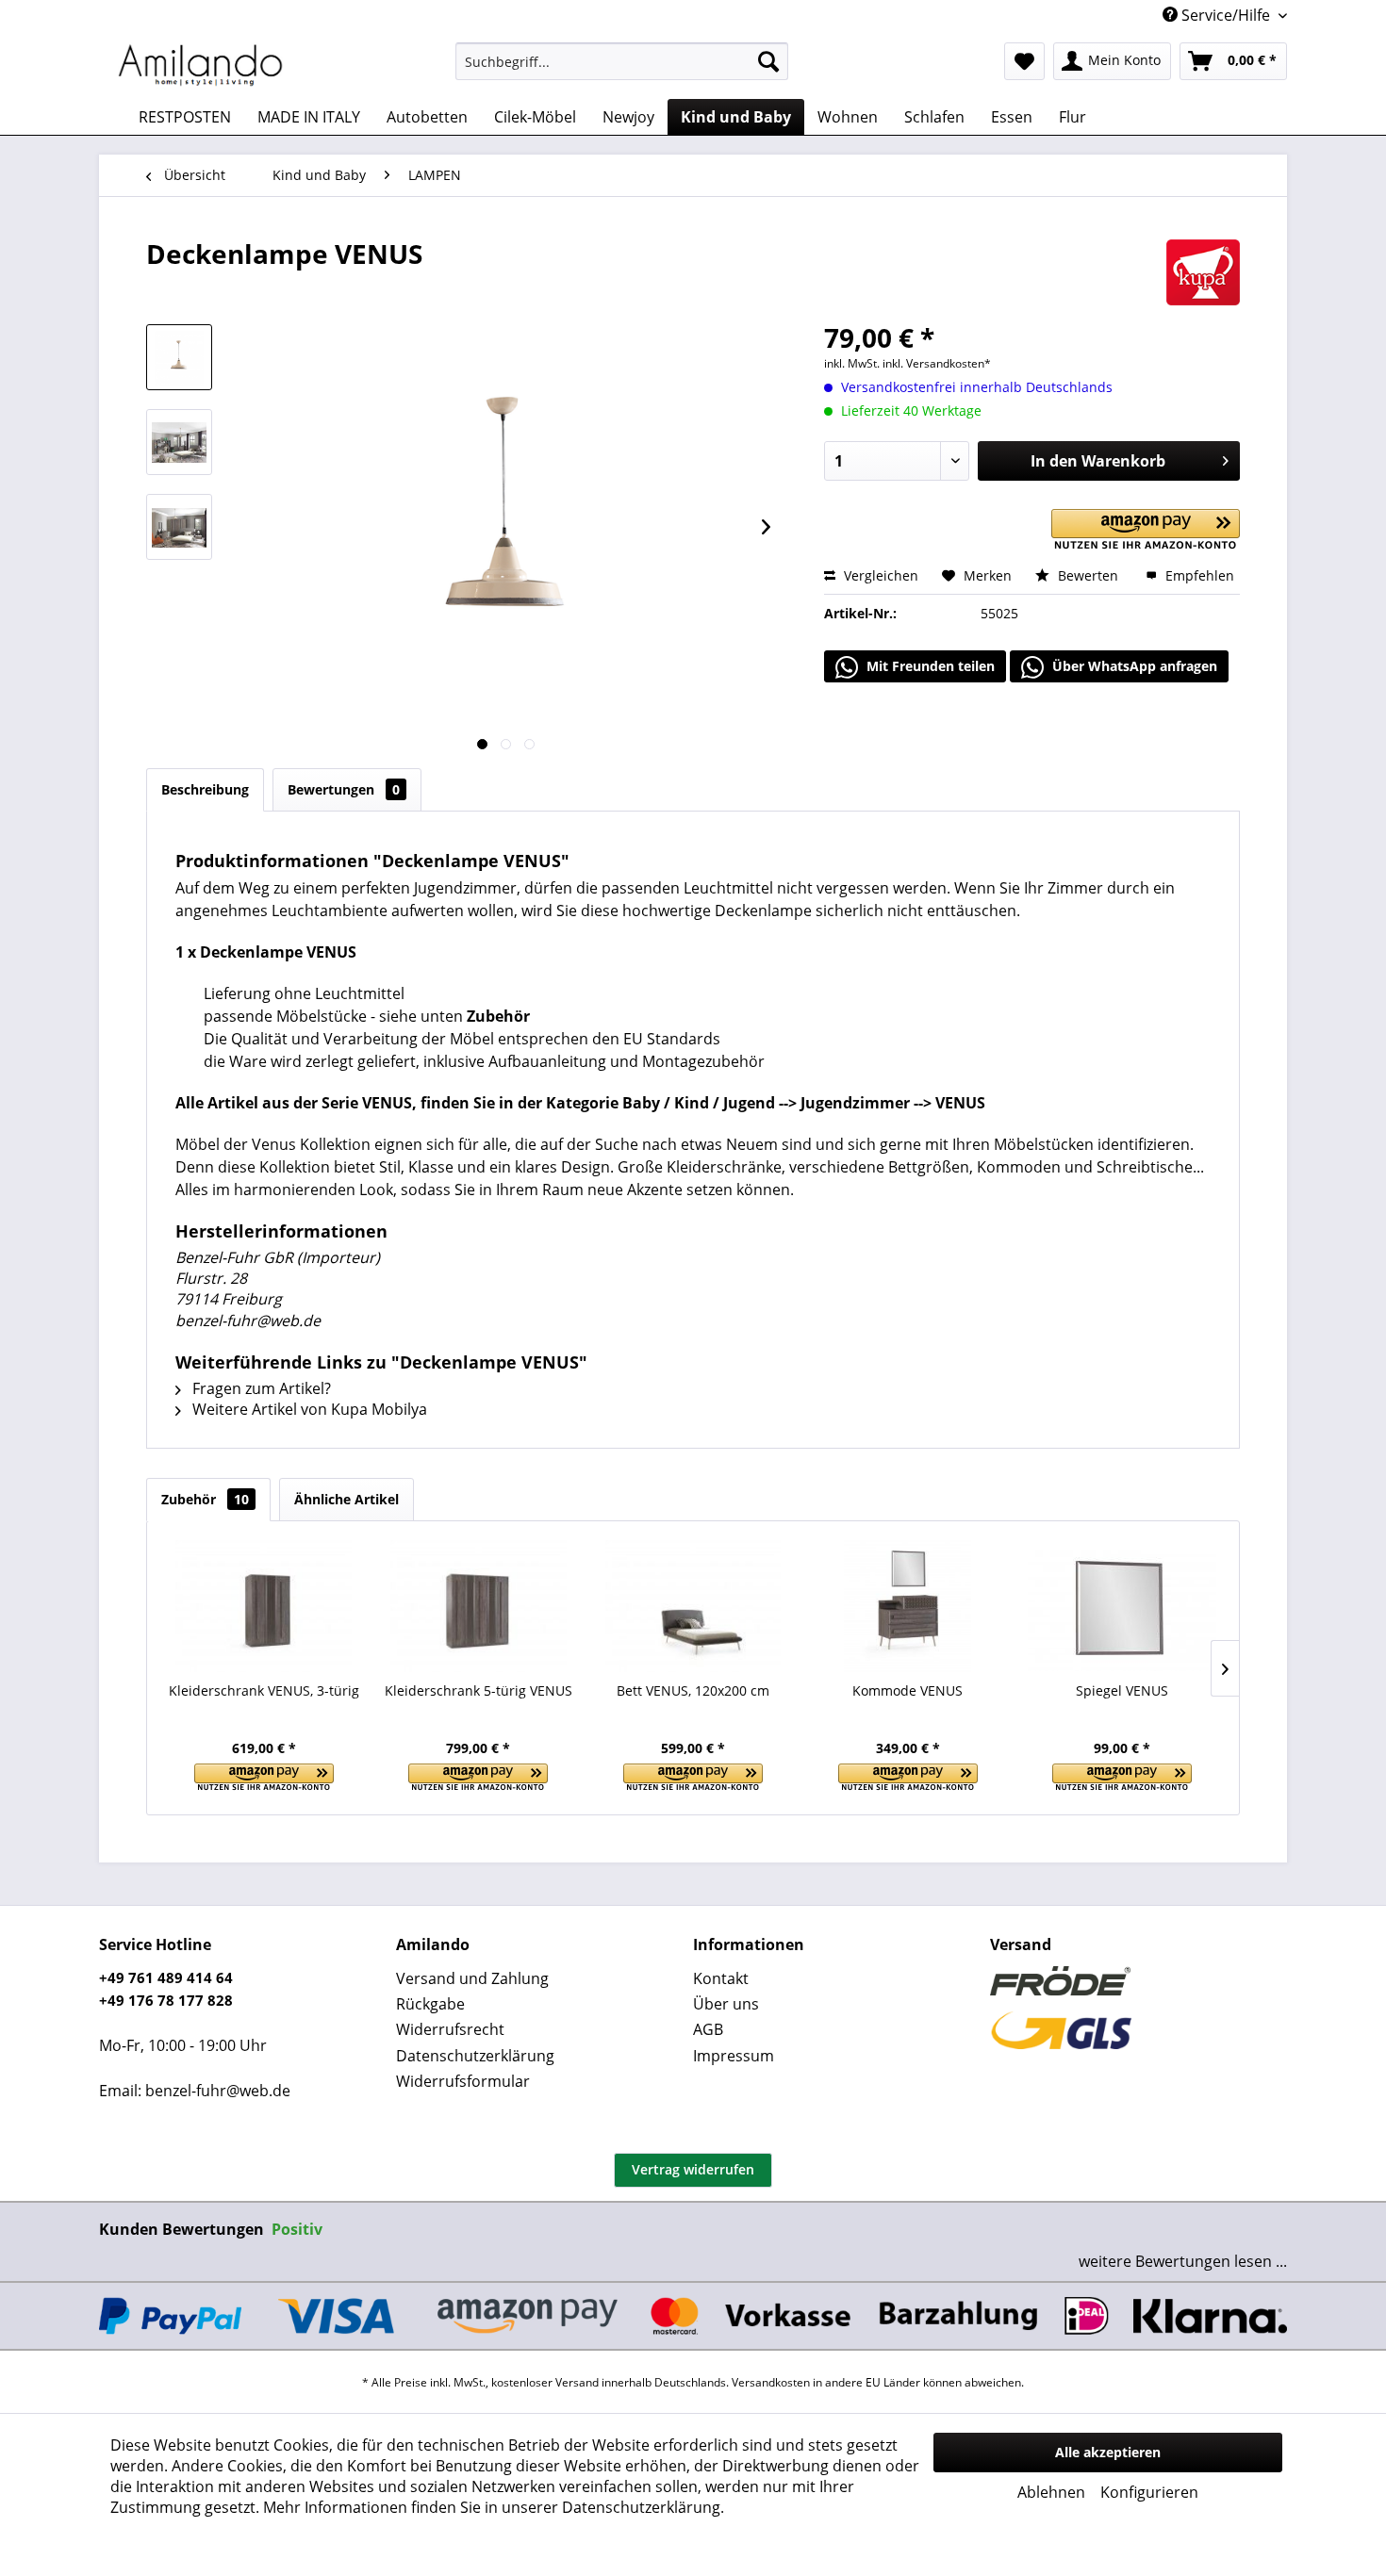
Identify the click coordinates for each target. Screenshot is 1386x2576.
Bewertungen (344, 789)
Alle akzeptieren (1108, 2452)
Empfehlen (1198, 575)
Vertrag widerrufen (693, 2169)
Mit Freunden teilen (929, 666)
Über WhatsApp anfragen (1133, 666)
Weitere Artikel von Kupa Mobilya (308, 1409)
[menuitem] (622, 61)
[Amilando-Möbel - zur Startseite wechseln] (201, 66)
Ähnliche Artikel (346, 1499)
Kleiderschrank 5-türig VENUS (478, 1690)
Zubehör (205, 1499)
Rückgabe (430, 2004)
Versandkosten (771, 2382)
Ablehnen (1051, 2492)
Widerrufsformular (463, 2081)
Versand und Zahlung (472, 1978)
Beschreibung (205, 789)
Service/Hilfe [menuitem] (1226, 15)
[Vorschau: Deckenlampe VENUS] (179, 357)
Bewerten (1088, 575)
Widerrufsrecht (450, 2029)
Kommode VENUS (907, 1690)
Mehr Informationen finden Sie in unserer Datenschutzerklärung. (494, 2507)
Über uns (726, 2004)
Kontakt (721, 1978)
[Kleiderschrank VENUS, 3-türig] (264, 1606)
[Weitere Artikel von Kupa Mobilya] (1203, 272)
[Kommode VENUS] (908, 1606)
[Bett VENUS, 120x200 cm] (693, 1606)
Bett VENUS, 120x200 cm (693, 1690)
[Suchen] (768, 61)
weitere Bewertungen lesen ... (1183, 2261)
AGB (708, 2029)
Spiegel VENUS (1122, 1690)
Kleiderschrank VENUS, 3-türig (264, 1690)
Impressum (734, 2056)
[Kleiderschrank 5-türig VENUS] (479, 1606)
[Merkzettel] (1024, 61)
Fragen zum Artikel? (260, 1388)
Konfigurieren (1149, 2492)
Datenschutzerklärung (475, 2056)
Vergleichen (879, 575)
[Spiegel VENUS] (1122, 1606)
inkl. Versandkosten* (937, 363)
